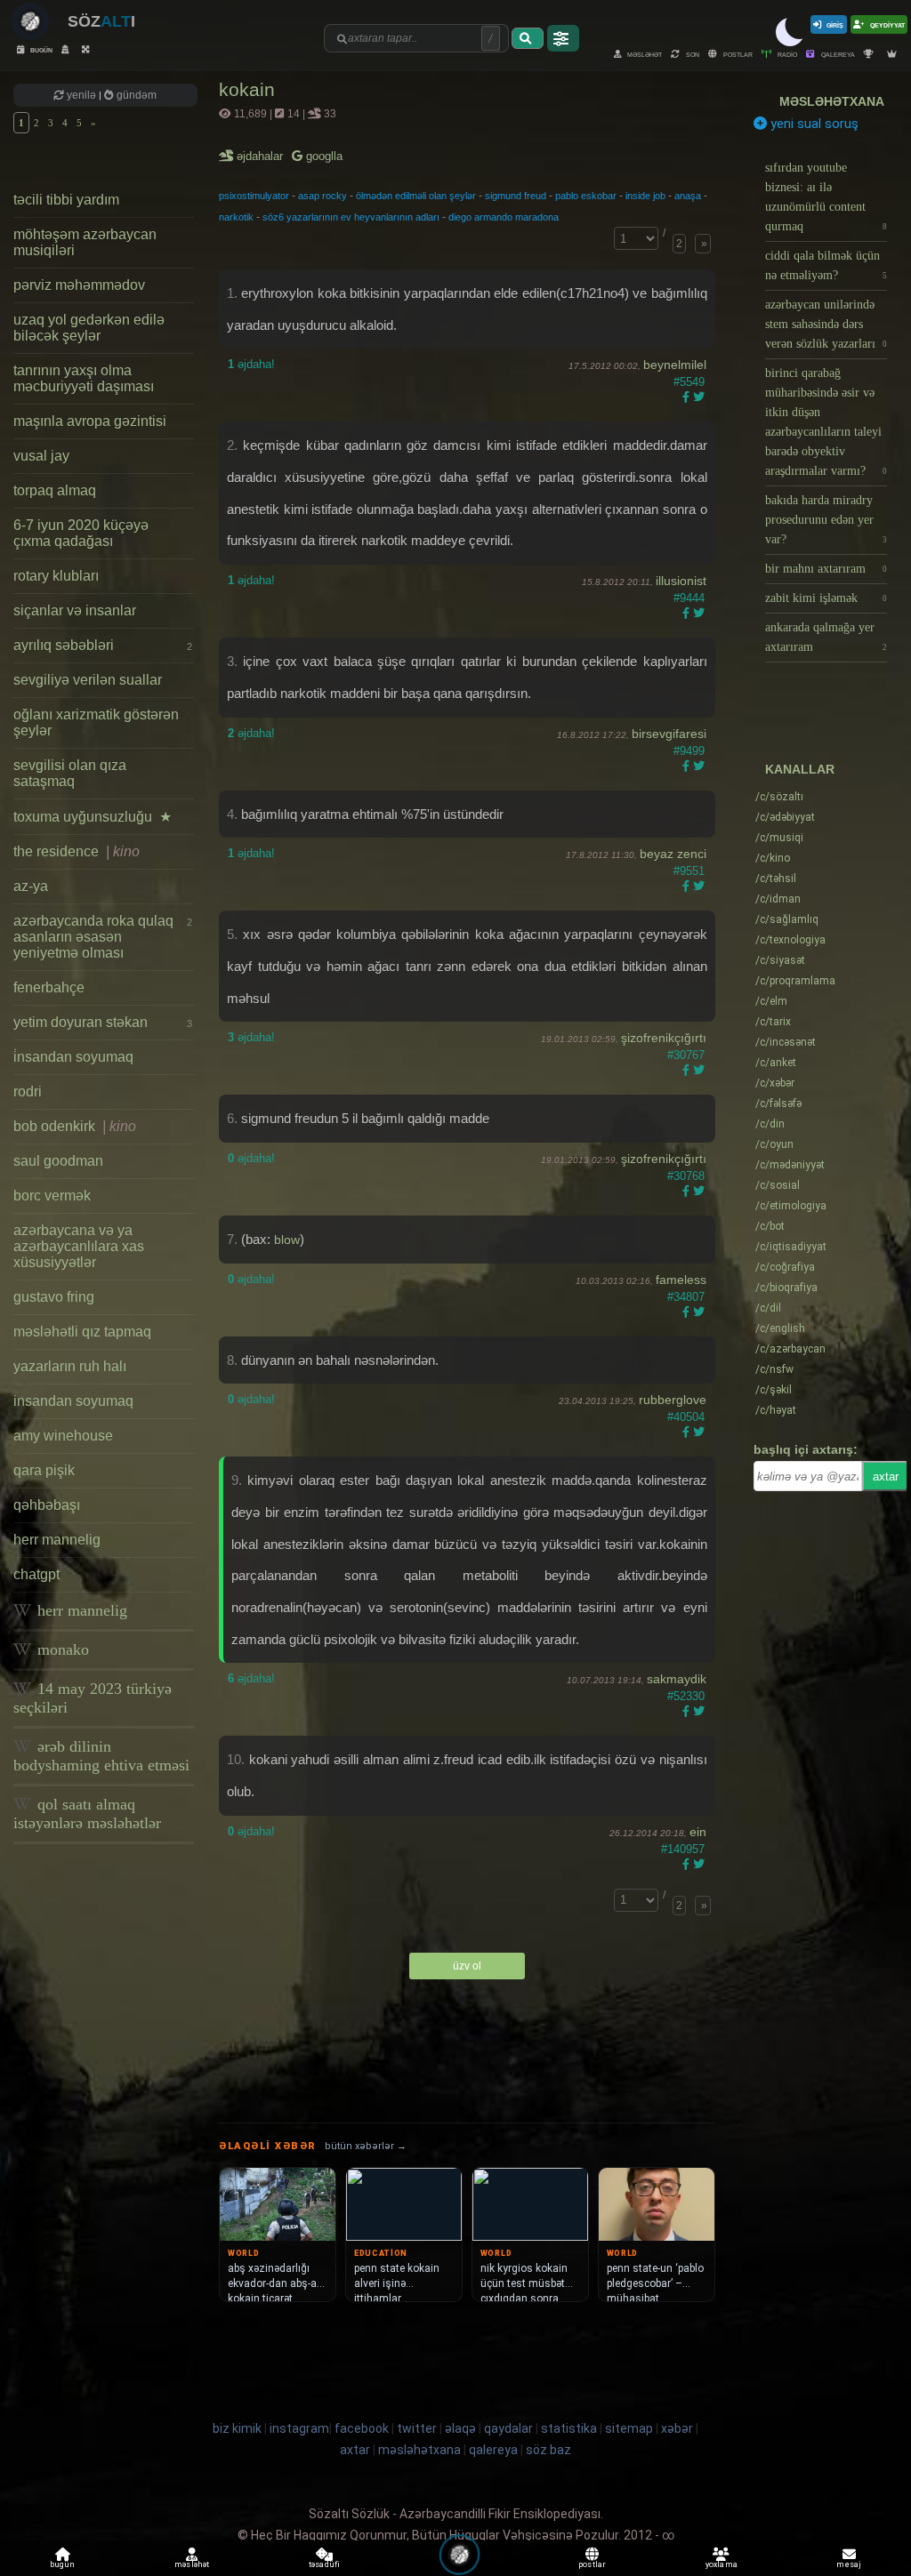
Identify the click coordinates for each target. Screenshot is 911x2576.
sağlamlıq (787, 919)
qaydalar (508, 2428)
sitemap (629, 2428)
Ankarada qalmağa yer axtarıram (826, 637)
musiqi (779, 838)
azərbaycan (790, 1349)
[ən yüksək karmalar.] (894, 54)
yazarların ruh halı (70, 1366)
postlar (737, 54)
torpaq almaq (55, 490)
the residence (77, 851)
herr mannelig (57, 1540)
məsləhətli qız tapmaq (82, 1332)
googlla (322, 156)
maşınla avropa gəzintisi (90, 421)
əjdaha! (251, 364)
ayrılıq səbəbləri (103, 645)
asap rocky (322, 196)
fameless (681, 1280)
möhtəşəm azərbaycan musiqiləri (85, 242)
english (780, 1328)
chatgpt (36, 1574)
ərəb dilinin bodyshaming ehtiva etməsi (101, 1756)
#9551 (689, 871)
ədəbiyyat (785, 817)
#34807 (686, 1297)
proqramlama (795, 981)
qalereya (837, 54)
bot (770, 1226)
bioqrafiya (786, 1288)
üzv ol (467, 1966)
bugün (40, 49)
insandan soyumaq (73, 1401)
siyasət (780, 960)
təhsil (776, 879)
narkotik (236, 217)
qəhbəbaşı (47, 1505)
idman (778, 899)
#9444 (689, 598)
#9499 (689, 751)
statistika (569, 2428)
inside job (645, 196)
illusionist (681, 581)
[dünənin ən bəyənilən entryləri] (871, 54)
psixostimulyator (254, 196)
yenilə (81, 95)
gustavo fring (54, 1297)
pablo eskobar (586, 196)
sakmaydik (677, 1679)
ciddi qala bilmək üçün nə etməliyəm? (826, 265)
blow (287, 1240)
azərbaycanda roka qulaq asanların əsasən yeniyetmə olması (103, 937)
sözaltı (779, 797)
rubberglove (673, 1400)
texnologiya (790, 940)
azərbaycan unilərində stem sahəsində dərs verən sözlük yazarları (826, 324)
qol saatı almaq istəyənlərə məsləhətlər (87, 1814)
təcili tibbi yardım (66, 200)
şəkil (774, 1390)
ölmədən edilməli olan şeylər (416, 196)
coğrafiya (785, 1267)
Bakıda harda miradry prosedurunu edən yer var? (826, 520)
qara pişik (44, 1470)
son (692, 54)
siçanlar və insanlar (75, 610)
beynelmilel (675, 365)
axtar (886, 1477)
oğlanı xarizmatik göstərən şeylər (96, 722)
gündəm (135, 95)
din (770, 1124)
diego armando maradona (504, 217)
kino (773, 858)
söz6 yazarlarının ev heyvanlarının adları (351, 217)
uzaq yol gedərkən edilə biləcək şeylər (89, 328)
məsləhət (644, 54)
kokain (247, 89)
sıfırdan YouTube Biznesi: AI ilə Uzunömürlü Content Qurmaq (826, 197)
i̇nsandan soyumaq (73, 1057)
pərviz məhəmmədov (79, 285)
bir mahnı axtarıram (826, 569)
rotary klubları (56, 576)
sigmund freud (516, 196)
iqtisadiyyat (791, 1247)
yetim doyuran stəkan (103, 1022)
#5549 (689, 382)
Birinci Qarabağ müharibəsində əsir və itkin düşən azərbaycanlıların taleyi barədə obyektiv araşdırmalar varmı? (826, 422)
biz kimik (238, 2428)
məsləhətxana (832, 101)
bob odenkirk (75, 1126)
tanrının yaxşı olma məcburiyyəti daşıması (84, 378)
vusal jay (41, 456)
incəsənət (786, 1042)
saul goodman (58, 1161)
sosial (778, 1185)
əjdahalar (261, 156)
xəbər (775, 1083)
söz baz (548, 2450)
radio (786, 54)
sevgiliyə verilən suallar (88, 680)
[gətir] (528, 38)
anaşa (688, 196)
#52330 (686, 1696)
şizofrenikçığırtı (664, 1038)
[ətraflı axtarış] (563, 38)
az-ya (31, 886)
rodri (28, 1091)
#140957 (683, 1849)
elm (771, 1001)
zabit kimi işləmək (826, 598)
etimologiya (791, 1206)
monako (61, 1649)
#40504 (686, 1417)
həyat (776, 1410)
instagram (299, 2428)
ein (698, 1832)
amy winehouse (63, 1436)
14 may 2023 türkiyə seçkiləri (93, 1698)
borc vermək (52, 1196)
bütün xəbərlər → (366, 2146)
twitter (417, 2428)
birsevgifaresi (669, 734)
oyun (774, 1144)
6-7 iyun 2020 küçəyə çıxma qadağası (81, 533)
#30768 (686, 1176)
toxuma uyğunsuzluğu (93, 817)
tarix (773, 1022)
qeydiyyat (887, 24)
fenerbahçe (49, 987)
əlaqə (460, 2428)
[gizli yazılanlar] (67, 49)
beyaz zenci (673, 854)
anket (776, 1063)
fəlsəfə (778, 1103)
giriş (835, 24)
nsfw (774, 1369)
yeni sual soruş (813, 124)
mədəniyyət (790, 1165)
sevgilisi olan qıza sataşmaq (70, 773)
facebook (362, 2428)
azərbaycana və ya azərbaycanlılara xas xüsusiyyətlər (79, 1246)
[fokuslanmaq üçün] (88, 49)
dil (768, 1308)
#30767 (686, 1055)
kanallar (800, 769)
